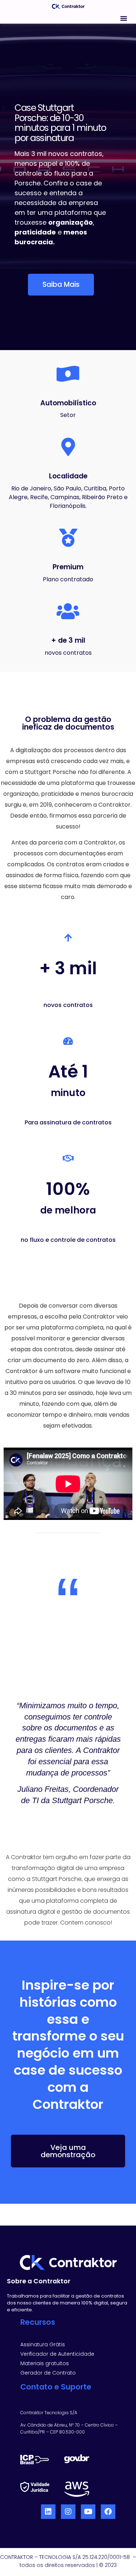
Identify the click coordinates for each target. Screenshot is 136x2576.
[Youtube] (88, 2512)
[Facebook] (108, 2512)
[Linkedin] (48, 2512)
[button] (124, 18)
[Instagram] (68, 2512)
